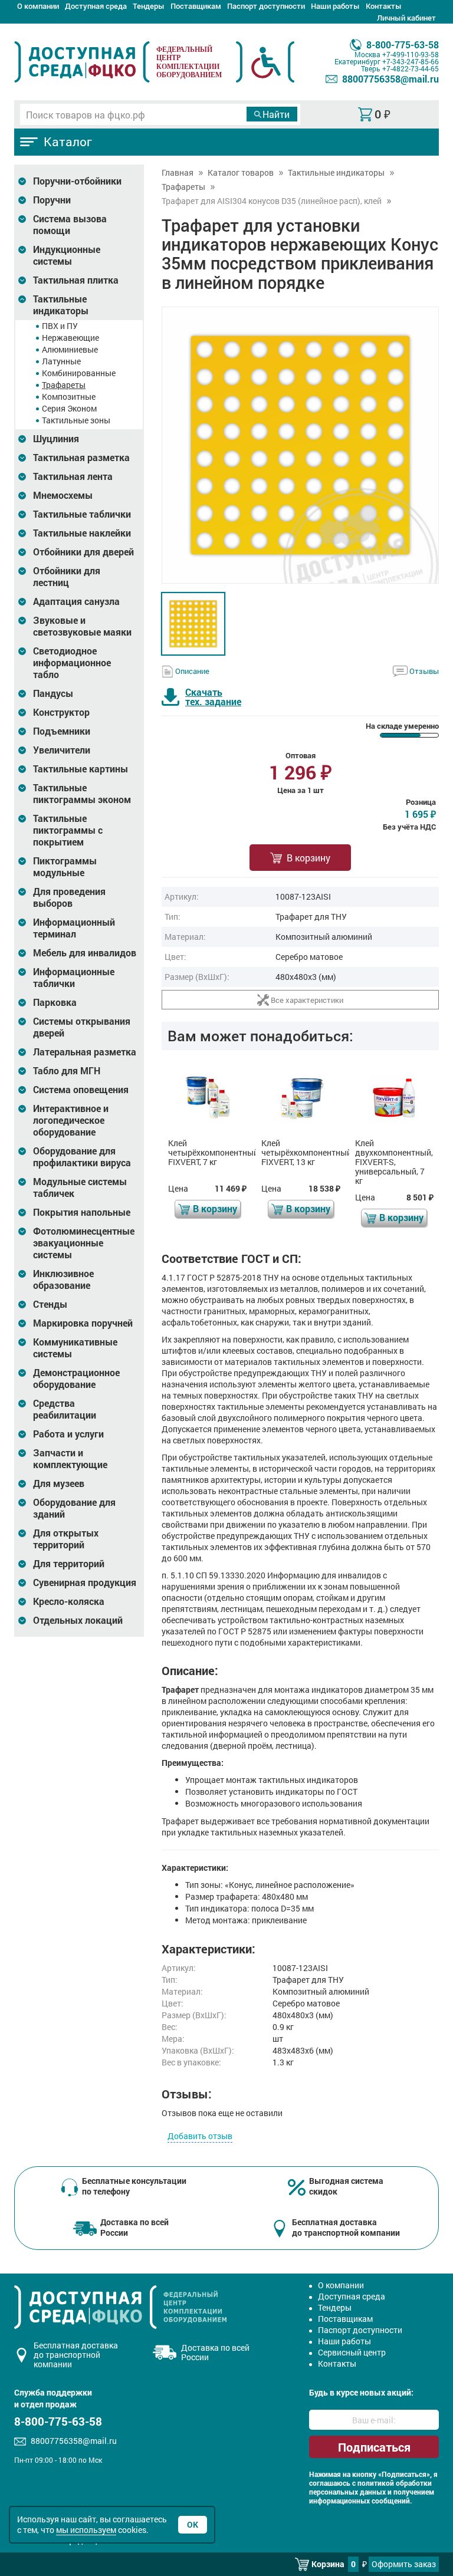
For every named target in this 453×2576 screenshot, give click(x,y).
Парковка (55, 1002)
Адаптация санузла (76, 601)
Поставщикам (196, 6)
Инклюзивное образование (63, 1279)
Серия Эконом (69, 408)
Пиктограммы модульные (65, 867)
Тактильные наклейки (82, 533)
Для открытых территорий (66, 1539)
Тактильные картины (81, 769)
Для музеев (59, 1483)
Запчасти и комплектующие (70, 1459)
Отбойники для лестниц (67, 577)
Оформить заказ (404, 2564)
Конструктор (61, 712)
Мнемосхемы (63, 495)
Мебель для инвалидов (85, 953)
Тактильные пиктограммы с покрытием (68, 830)
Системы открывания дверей (82, 1027)
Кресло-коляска (69, 1601)
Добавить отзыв (200, 2136)
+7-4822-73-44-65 (411, 68)
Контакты (384, 6)
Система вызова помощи (70, 225)
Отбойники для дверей (83, 552)
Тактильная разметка (81, 458)
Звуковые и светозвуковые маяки (82, 626)
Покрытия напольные (82, 1212)
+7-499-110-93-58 (411, 54)
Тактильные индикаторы (61, 305)
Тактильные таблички (82, 514)
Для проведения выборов (69, 897)
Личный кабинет (406, 18)
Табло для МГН (67, 1071)
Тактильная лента (73, 476)
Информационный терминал (74, 928)
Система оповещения (81, 1090)
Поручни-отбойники (77, 181)
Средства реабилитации (65, 1409)
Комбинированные (79, 373)
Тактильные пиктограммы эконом (82, 794)
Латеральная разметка (85, 1052)
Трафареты (64, 385)
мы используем (86, 2530)
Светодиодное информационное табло (72, 663)
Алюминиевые (70, 349)
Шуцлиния (56, 439)
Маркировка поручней (83, 1323)
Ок (193, 2524)
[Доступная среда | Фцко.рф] (82, 62)
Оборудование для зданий (74, 1508)
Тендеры (149, 6)
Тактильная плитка (76, 280)
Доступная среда (96, 6)
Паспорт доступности (266, 6)
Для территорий (69, 1564)
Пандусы (53, 693)
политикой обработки (395, 2483)
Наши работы (335, 6)
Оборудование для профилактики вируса (82, 1157)
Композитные (69, 397)
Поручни (52, 200)
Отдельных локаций (78, 1620)
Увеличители (62, 750)
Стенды (50, 1304)
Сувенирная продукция (85, 1583)
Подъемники (62, 731)
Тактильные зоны (76, 420)
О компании (38, 6)
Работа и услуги (68, 1434)
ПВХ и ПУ (60, 326)
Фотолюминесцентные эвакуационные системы (84, 1243)
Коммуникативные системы (75, 1348)
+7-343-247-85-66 (411, 61)
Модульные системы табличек (80, 1187)
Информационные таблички (74, 978)
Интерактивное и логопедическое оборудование (71, 1120)
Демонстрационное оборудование (76, 1379)
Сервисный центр (352, 2352)
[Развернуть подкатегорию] (22, 181)
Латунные (61, 361)
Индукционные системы (67, 255)
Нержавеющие (70, 338)
